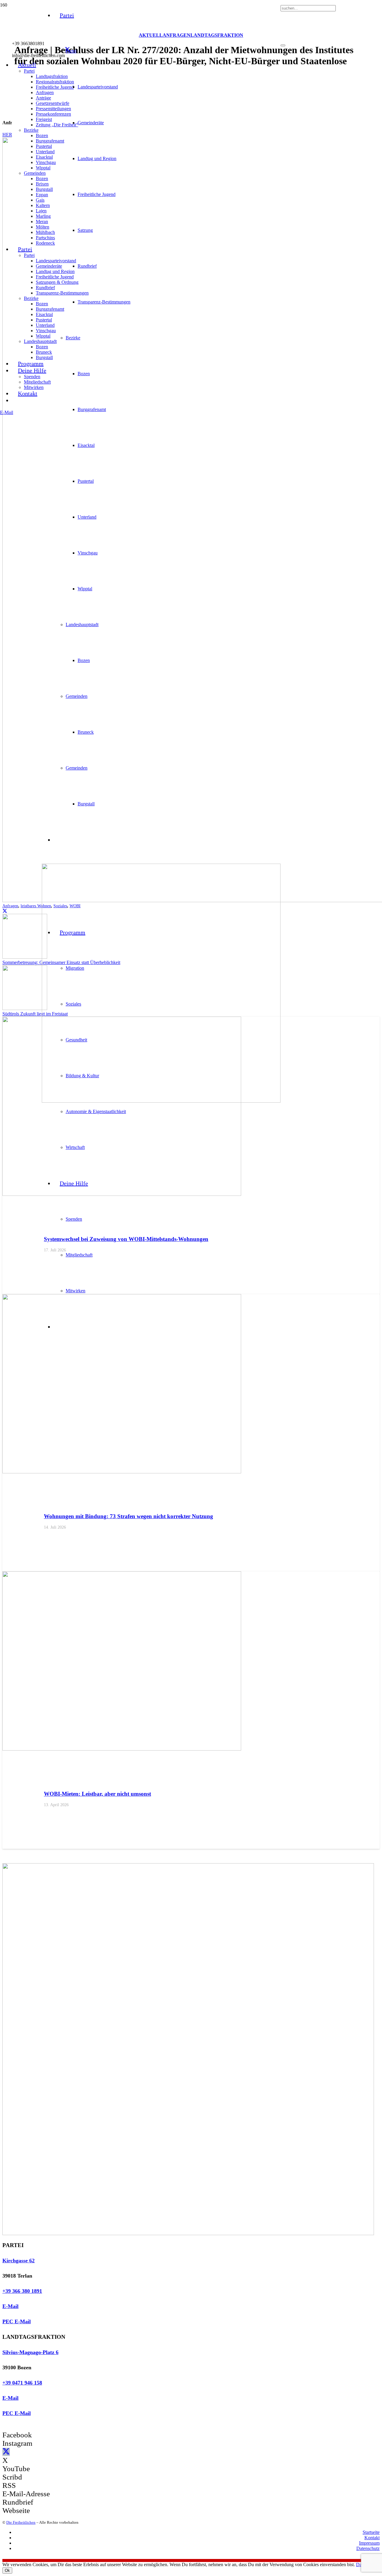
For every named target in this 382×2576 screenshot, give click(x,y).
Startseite (371, 2532)
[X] (67, 50)
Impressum (369, 2543)
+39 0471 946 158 (22, 2383)
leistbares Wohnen (36, 906)
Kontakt (372, 2538)
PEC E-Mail (17, 2321)
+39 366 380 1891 (22, 2291)
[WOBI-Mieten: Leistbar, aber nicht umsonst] (122, 1749)
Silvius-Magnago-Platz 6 (30, 2352)
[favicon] (161, 1101)
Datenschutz (368, 2548)
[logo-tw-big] (188, 2233)
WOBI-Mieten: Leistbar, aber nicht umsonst (97, 1794)
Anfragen (10, 906)
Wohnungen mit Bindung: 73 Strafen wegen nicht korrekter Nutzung (128, 1516)
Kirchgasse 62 (19, 2261)
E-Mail (10, 2306)
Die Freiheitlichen (21, 2522)
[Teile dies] (5, 911)
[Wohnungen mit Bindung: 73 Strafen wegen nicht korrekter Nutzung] (122, 1472)
